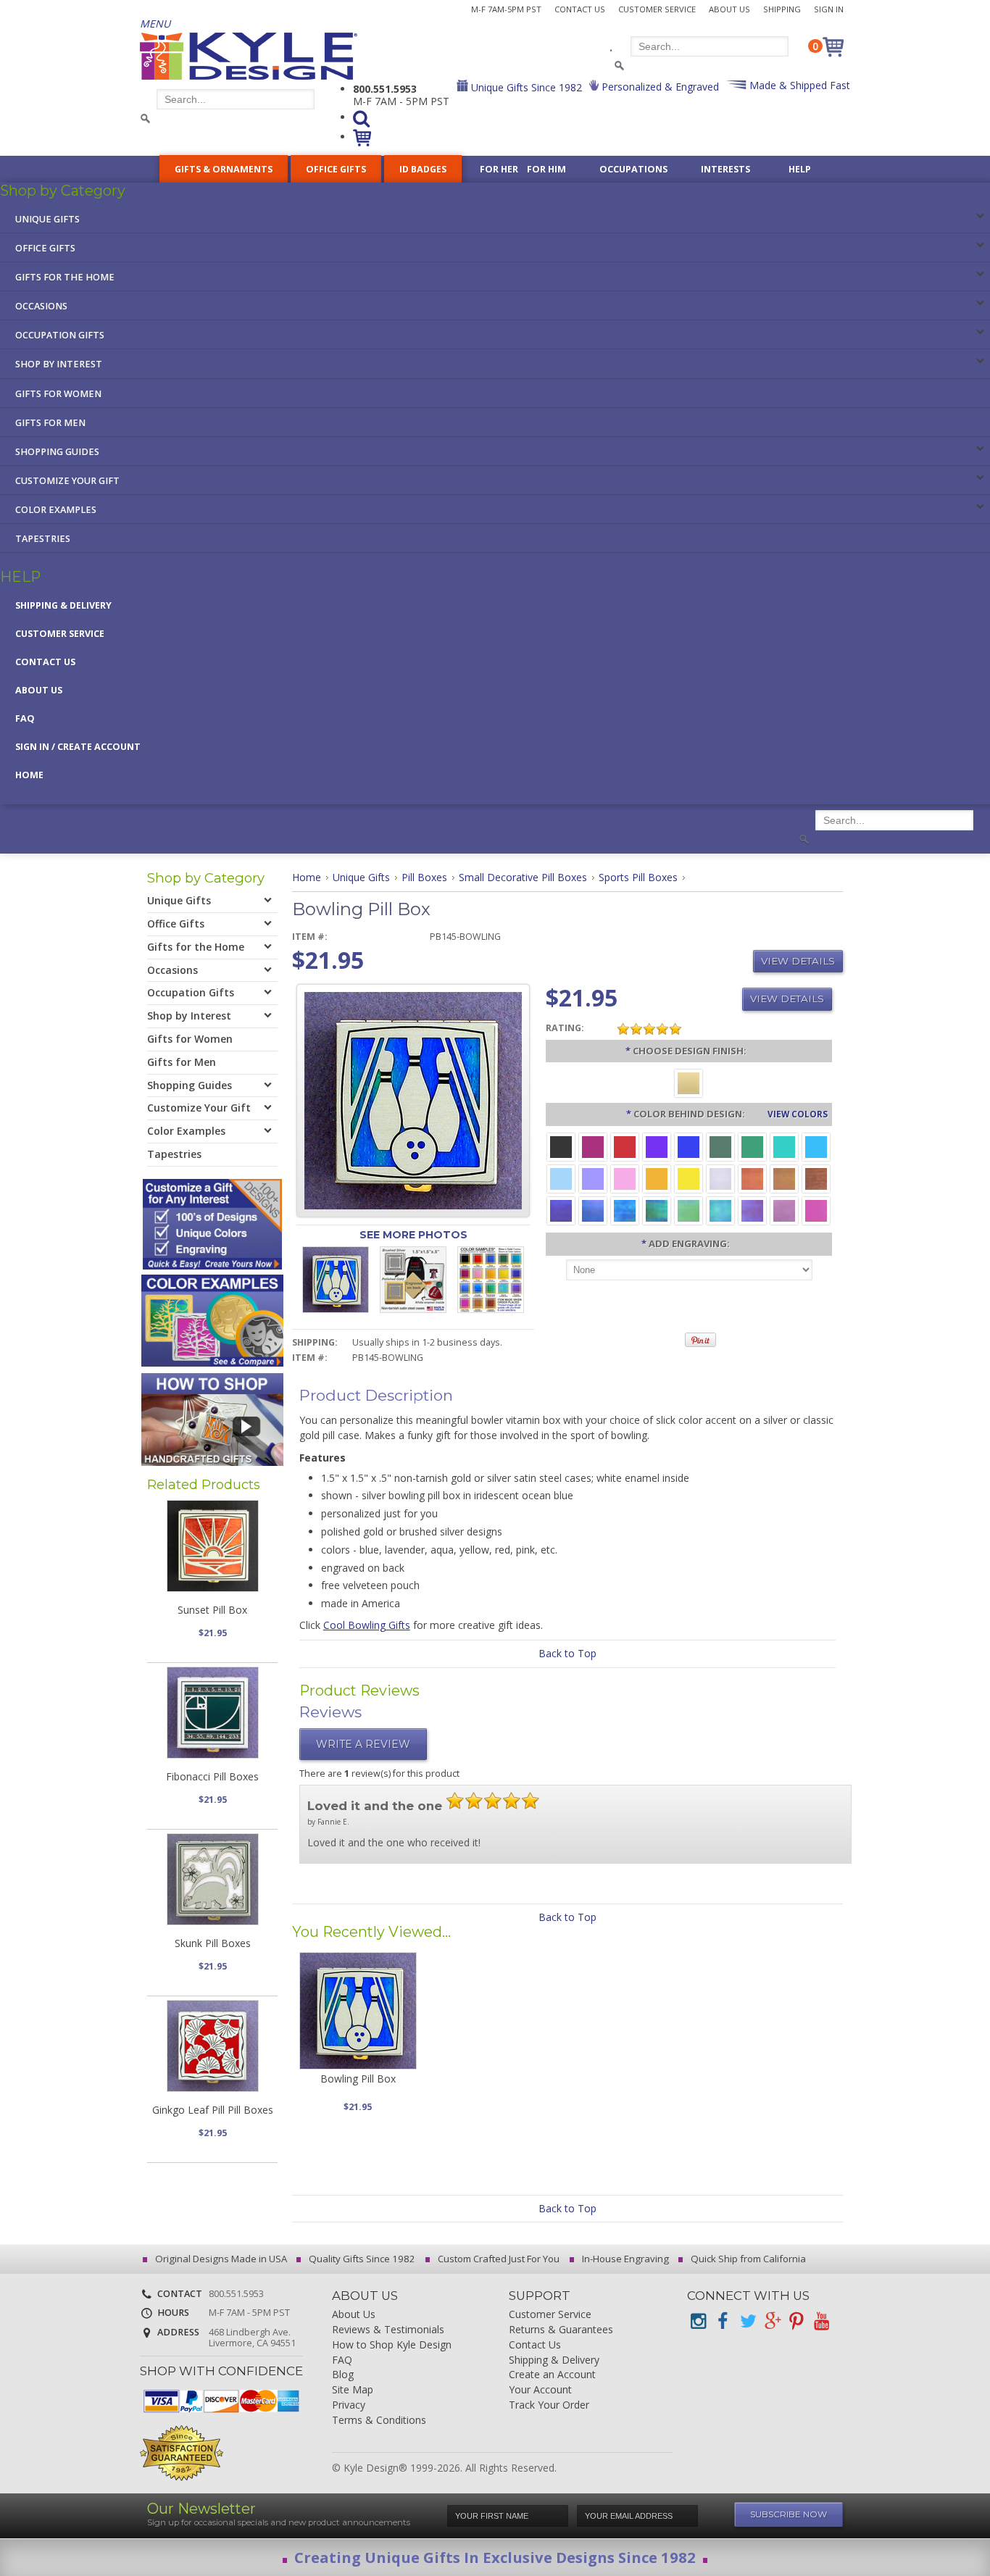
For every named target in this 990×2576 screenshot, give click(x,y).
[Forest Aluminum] (720, 1146)
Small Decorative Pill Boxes (523, 877)
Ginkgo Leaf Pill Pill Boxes (213, 2110)
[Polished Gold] (689, 1082)
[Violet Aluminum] (657, 1146)
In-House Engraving (624, 2259)
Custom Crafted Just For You (498, 2259)
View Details (798, 961)
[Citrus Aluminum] (657, 1178)
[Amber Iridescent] (784, 1178)
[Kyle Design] (249, 56)
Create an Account (552, 2375)
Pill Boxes (424, 877)
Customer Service (657, 9)
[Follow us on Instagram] (698, 2321)
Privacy (349, 2405)
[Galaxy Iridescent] (561, 1210)
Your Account (540, 2390)
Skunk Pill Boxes (213, 1943)
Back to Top (567, 1653)
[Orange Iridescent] (752, 1178)
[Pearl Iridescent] (720, 1178)
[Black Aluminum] (561, 1146)
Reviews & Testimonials (388, 2330)
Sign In (829, 9)
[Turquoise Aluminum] (816, 1146)
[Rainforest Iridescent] (657, 1210)
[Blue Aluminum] (689, 1146)
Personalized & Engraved (659, 87)
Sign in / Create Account (78, 747)
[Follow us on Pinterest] (796, 2321)
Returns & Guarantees (561, 2330)
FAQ (25, 718)
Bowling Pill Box (358, 2079)
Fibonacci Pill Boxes (212, 1776)
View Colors (798, 1114)
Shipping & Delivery (63, 605)
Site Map (353, 2390)
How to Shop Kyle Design (392, 2345)
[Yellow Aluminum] (689, 1178)
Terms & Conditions (379, 2421)
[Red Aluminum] (625, 1146)
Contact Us (580, 9)
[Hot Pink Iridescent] (816, 1210)
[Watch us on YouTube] (821, 2321)
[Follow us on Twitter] (747, 2321)
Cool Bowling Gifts (367, 1625)
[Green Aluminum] (752, 1146)
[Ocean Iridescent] (625, 1210)
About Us (729, 9)
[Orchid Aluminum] (593, 1178)
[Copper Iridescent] (816, 1178)
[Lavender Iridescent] (784, 1210)
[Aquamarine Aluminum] (561, 1178)
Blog (343, 2375)
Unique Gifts (361, 877)
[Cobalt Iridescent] (593, 1210)
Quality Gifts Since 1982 (361, 2259)
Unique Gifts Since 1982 (525, 87)
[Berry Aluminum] (593, 1146)
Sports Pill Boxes (638, 877)
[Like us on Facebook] (723, 2321)
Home (29, 775)
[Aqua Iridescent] (720, 1210)
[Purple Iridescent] (752, 1210)
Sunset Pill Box (212, 1610)
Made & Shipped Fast (798, 85)
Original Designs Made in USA (220, 2259)
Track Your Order (549, 2405)
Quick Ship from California (747, 2259)
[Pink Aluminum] (625, 1178)
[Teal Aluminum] (784, 1146)
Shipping (782, 9)
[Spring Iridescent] (689, 1210)
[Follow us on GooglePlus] (772, 2321)
